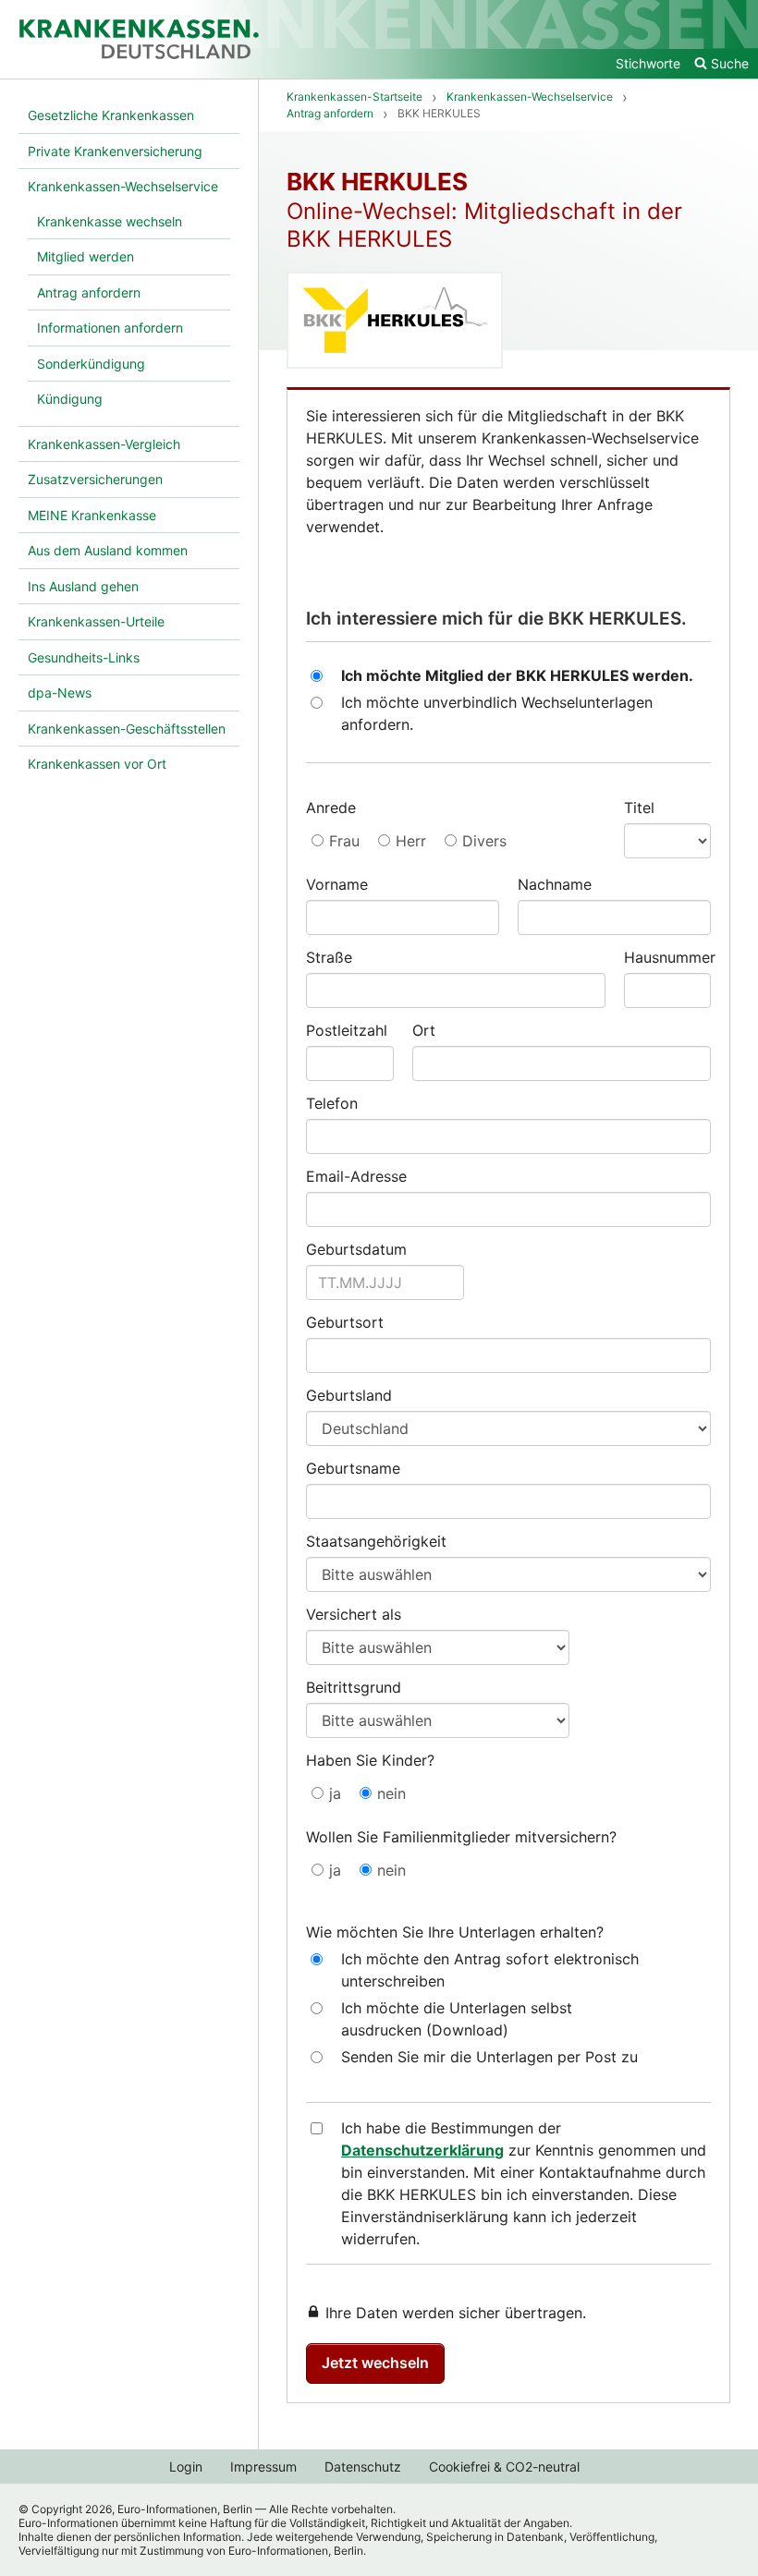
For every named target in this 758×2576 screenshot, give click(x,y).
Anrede (331, 808)
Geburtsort (345, 1322)
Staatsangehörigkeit (376, 1541)
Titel (639, 808)
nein (391, 1793)
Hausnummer (668, 957)
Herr (411, 841)
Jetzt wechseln (375, 2363)
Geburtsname (353, 1468)
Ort (424, 1030)
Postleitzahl (347, 1030)
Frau (344, 841)
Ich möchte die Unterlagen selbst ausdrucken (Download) (457, 2019)
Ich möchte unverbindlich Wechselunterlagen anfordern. (497, 713)
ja (335, 1793)
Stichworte (648, 63)
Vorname (337, 884)
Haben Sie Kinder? (370, 1760)
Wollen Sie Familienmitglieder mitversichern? (461, 1837)
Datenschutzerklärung (422, 2150)
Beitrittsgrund (354, 1687)
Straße (329, 957)
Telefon (332, 1103)
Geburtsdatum (356, 1249)
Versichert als (354, 1614)
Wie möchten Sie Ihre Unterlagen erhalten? (455, 1932)
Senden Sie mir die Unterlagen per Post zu (489, 2057)
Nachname (555, 884)
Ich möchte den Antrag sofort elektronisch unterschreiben (490, 1970)
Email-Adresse (356, 1176)
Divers (484, 841)
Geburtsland (349, 1395)
